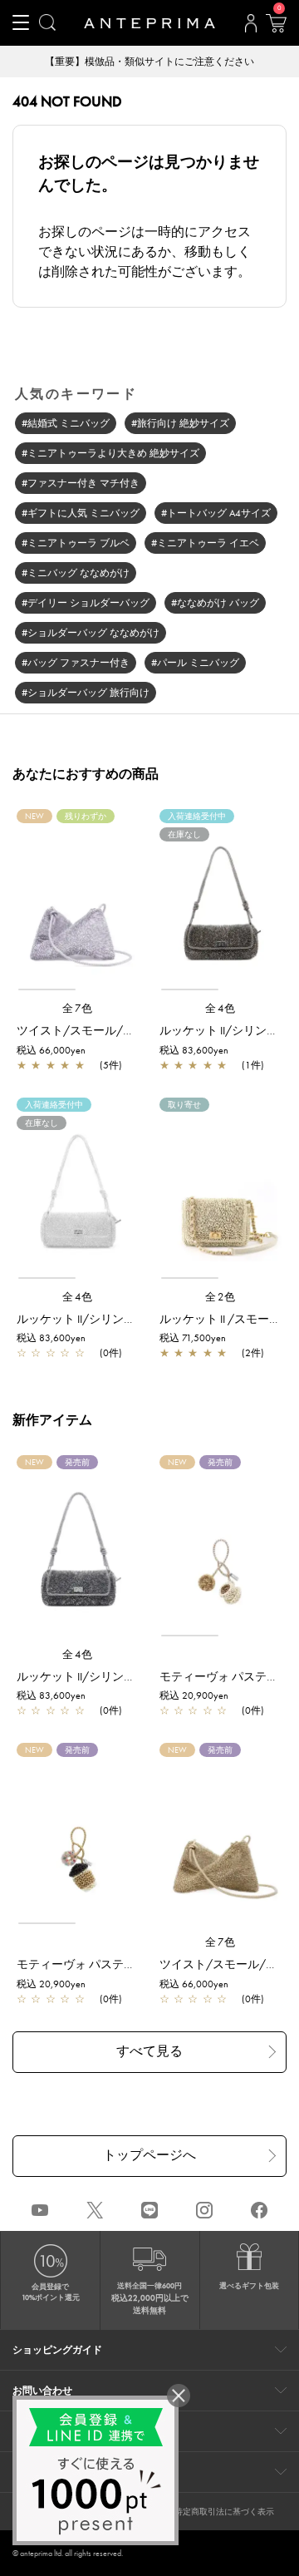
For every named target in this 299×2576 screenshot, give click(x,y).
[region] (78, 907)
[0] (276, 28)
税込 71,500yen (193, 1338)
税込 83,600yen (194, 1050)
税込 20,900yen (194, 1695)
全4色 (221, 1008)
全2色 (221, 1297)
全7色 (78, 1008)
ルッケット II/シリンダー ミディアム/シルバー (139, 1319)
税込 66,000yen (51, 1050)
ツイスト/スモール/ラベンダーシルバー (122, 1030)
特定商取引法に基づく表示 (224, 2512)
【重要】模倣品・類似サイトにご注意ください (149, 62)
